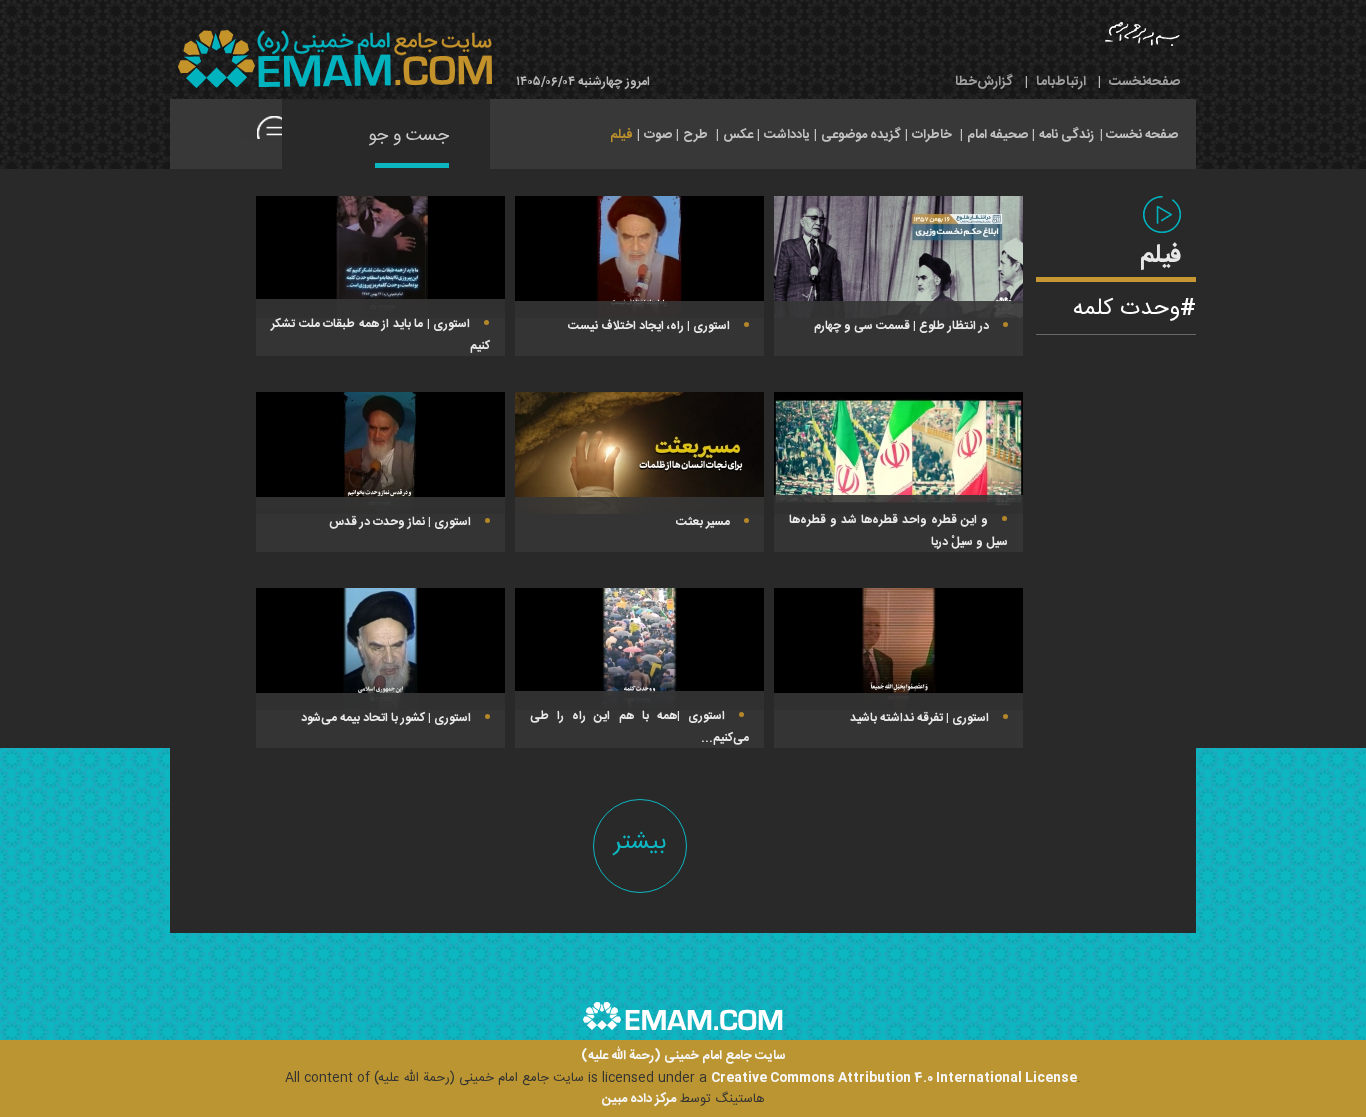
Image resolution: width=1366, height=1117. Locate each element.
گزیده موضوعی (861, 135)
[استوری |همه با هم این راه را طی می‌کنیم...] (639, 649)
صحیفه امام (997, 135)
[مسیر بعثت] (639, 453)
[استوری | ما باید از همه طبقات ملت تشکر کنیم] (380, 257)
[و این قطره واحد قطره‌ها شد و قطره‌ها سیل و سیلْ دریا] (898, 453)
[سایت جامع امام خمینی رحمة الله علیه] (335, 59)
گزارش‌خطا (984, 82)
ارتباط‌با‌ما (1061, 82)
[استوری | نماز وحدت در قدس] (380, 453)
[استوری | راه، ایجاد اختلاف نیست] (639, 257)
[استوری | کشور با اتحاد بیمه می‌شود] (380, 649)
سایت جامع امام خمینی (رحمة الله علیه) (683, 1056)
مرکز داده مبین (639, 1099)
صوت (658, 135)
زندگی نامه (1066, 135)
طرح (695, 135)
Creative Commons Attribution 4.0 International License (894, 1078)
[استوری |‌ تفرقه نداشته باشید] (898, 649)
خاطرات (932, 135)
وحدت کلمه (1126, 309)
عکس (738, 135)
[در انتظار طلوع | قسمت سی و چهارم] (898, 257)
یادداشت (787, 135)
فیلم (621, 135)
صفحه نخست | (1139, 133)
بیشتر (640, 842)
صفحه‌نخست (1144, 82)
